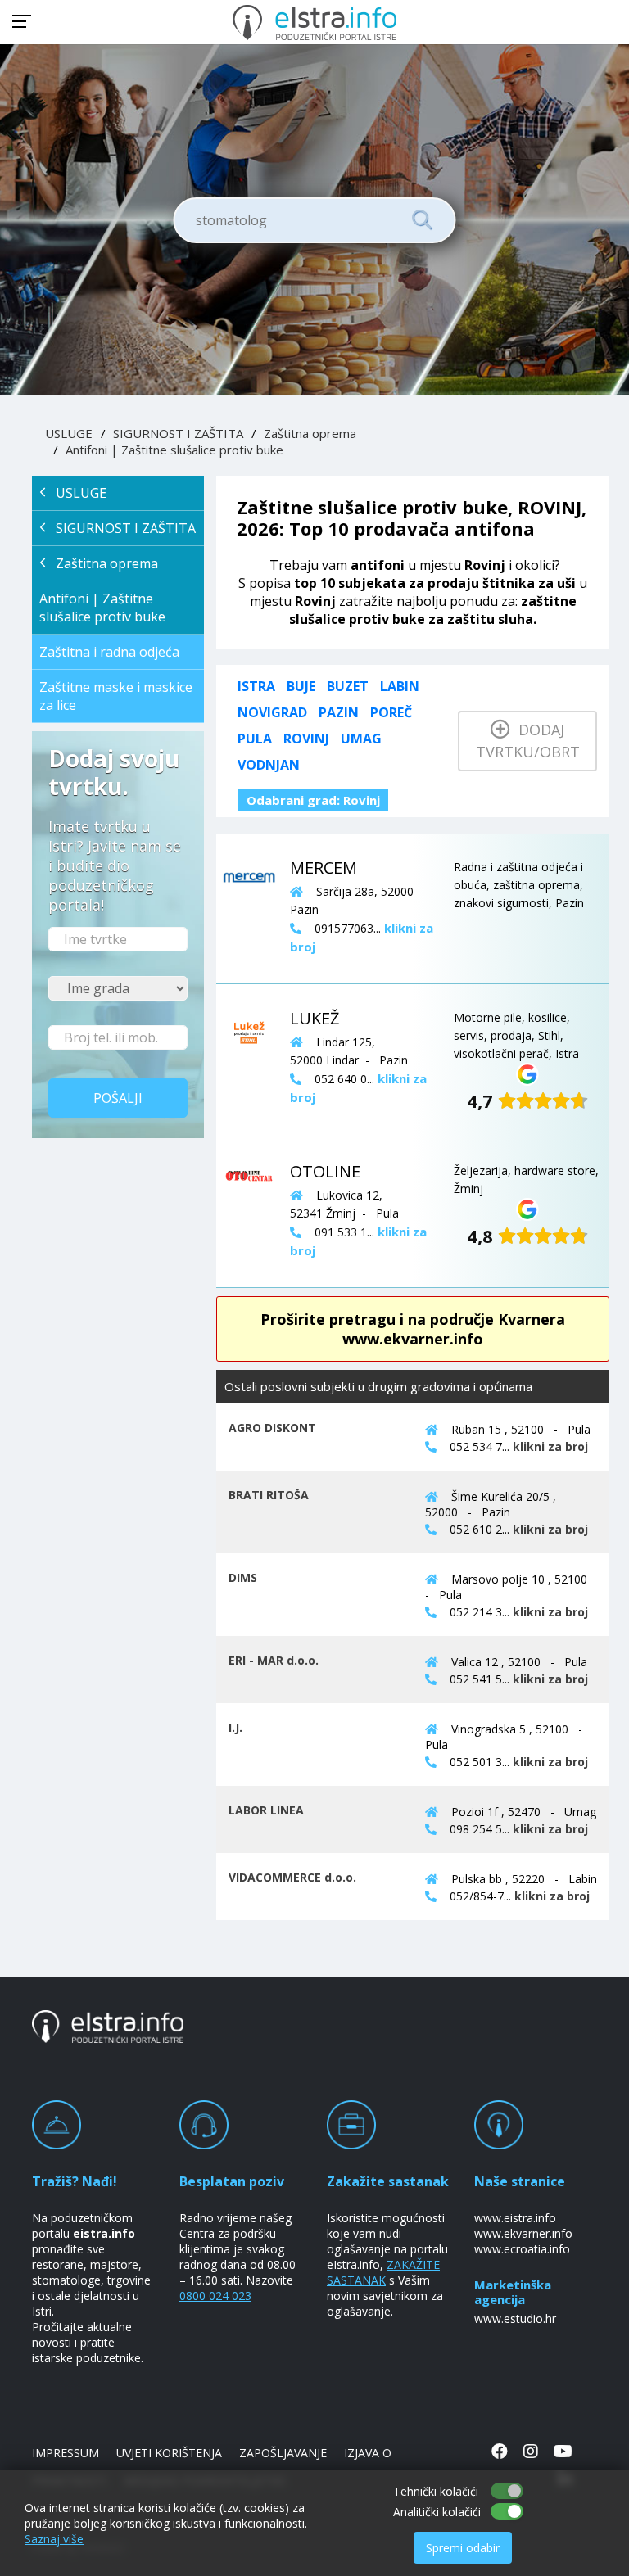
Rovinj (306, 739)
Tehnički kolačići (436, 2491)
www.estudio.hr (515, 2318)
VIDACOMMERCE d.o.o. (292, 1877)
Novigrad (272, 712)
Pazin (339, 712)
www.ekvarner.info (523, 2233)
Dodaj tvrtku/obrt (528, 741)
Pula (255, 739)
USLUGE (69, 433)
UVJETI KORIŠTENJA (169, 2453)
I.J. (235, 1727)
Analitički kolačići (437, 2512)
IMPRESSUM (66, 2453)
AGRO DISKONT (272, 1428)
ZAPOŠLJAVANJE (283, 2453)
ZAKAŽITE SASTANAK (383, 2272)
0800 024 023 (215, 2296)
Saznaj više (54, 2539)
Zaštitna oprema (310, 433)
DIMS (243, 1577)
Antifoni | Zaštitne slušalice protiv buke (174, 450)
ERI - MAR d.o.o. (274, 1660)
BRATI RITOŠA (269, 1495)
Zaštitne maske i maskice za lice (116, 696)
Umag (361, 739)
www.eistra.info (515, 2218)
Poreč (391, 712)
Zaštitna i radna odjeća (109, 652)
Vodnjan (269, 765)
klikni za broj (550, 1446)
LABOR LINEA (266, 1810)
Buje (301, 686)
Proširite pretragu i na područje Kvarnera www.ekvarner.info (413, 1329)
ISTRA (256, 686)
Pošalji (118, 1098)
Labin (400, 686)
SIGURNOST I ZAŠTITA (178, 433)
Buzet (348, 686)
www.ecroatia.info (522, 2249)
